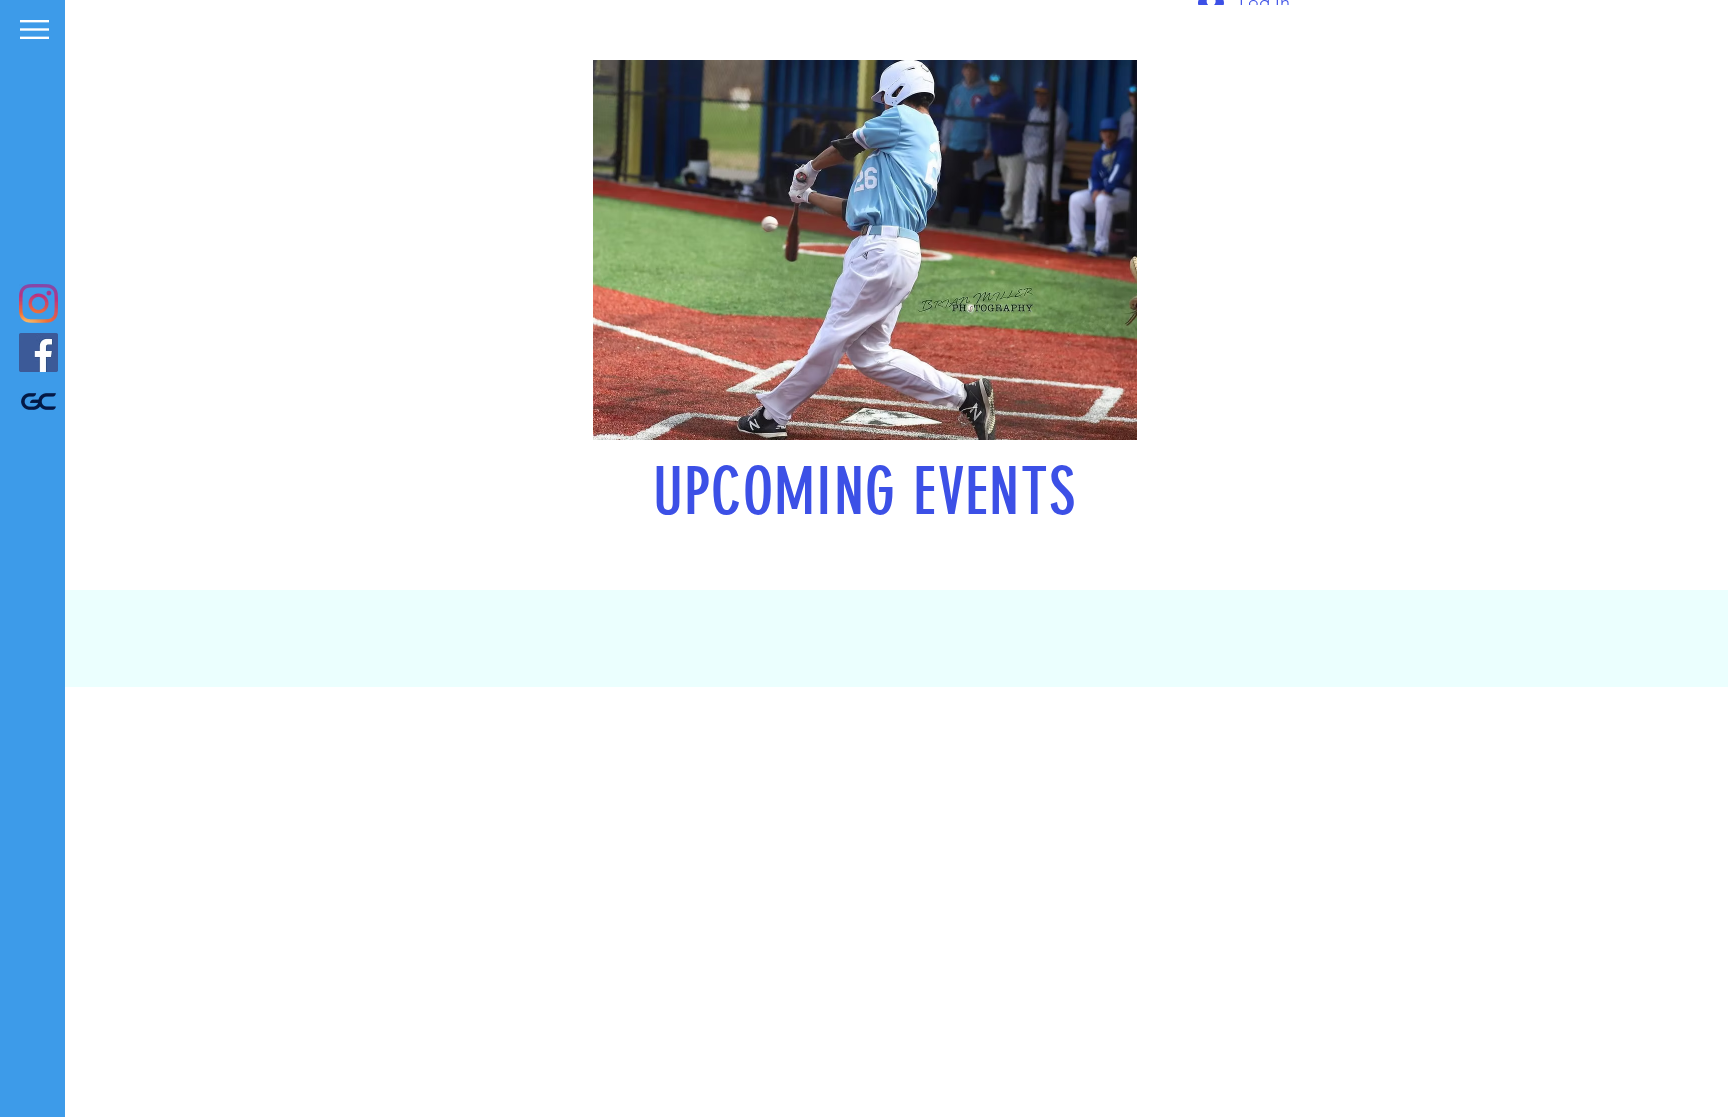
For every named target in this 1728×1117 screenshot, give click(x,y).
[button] (34, 29)
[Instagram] (38, 303)
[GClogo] (38, 401)
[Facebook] (38, 352)
